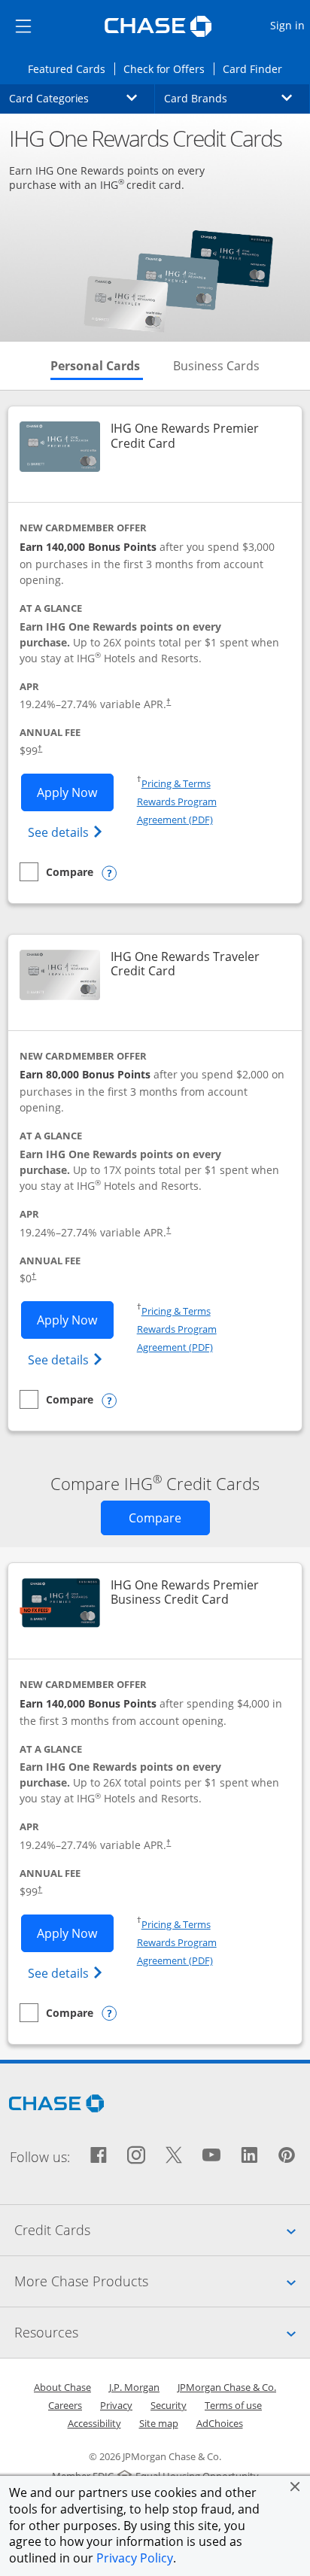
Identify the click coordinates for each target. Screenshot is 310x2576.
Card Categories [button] (82, 98)
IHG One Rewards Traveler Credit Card (196, 964)
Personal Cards (97, 366)
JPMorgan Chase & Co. (227, 2387)
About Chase (62, 2387)
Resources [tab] (162, 2332)
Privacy (116, 2405)
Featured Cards (71, 68)
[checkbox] (56, 872)
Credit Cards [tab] (162, 2229)
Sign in (289, 25)
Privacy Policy (135, 2558)
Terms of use (233, 2405)
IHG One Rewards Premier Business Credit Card (196, 1592)
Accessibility (94, 2423)
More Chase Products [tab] (162, 2281)
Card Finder (257, 68)
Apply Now (75, 792)
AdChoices (220, 2423)
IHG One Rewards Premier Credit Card (196, 436)
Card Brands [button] (237, 98)
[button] (295, 2486)
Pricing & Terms (176, 783)
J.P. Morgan (134, 2387)
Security (169, 2405)
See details (67, 832)
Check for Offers (169, 68)
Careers (65, 2405)
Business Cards (216, 366)
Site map (159, 2423)
